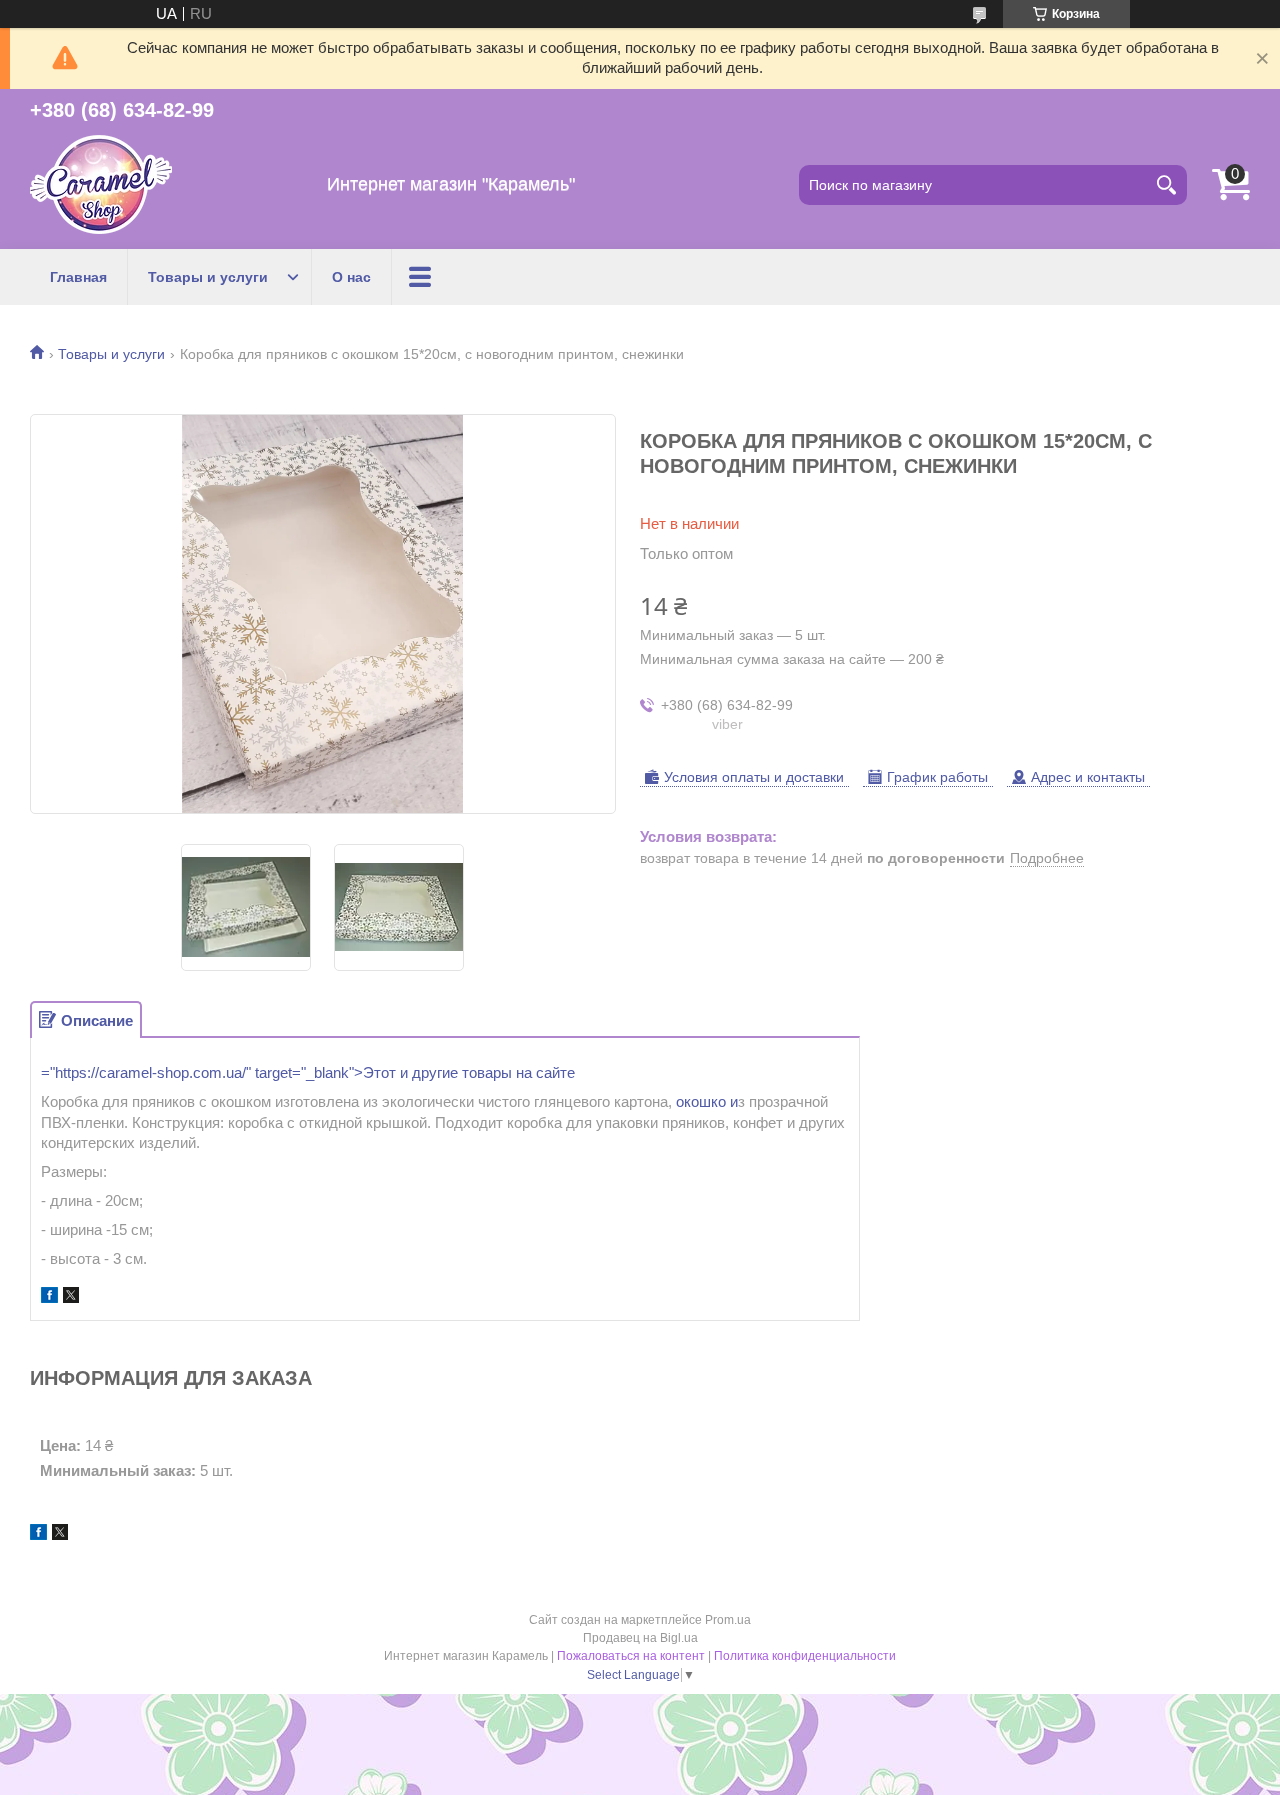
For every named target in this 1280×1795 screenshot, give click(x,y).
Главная (78, 277)
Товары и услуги (208, 277)
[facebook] (49, 1297)
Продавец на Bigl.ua (640, 1638)
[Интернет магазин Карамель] (101, 184)
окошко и (707, 1101)
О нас (351, 277)
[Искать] (1167, 185)
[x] (71, 1297)
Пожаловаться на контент (631, 1656)
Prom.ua (728, 1620)
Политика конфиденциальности (805, 1656)
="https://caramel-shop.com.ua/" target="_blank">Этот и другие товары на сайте (308, 1072)
